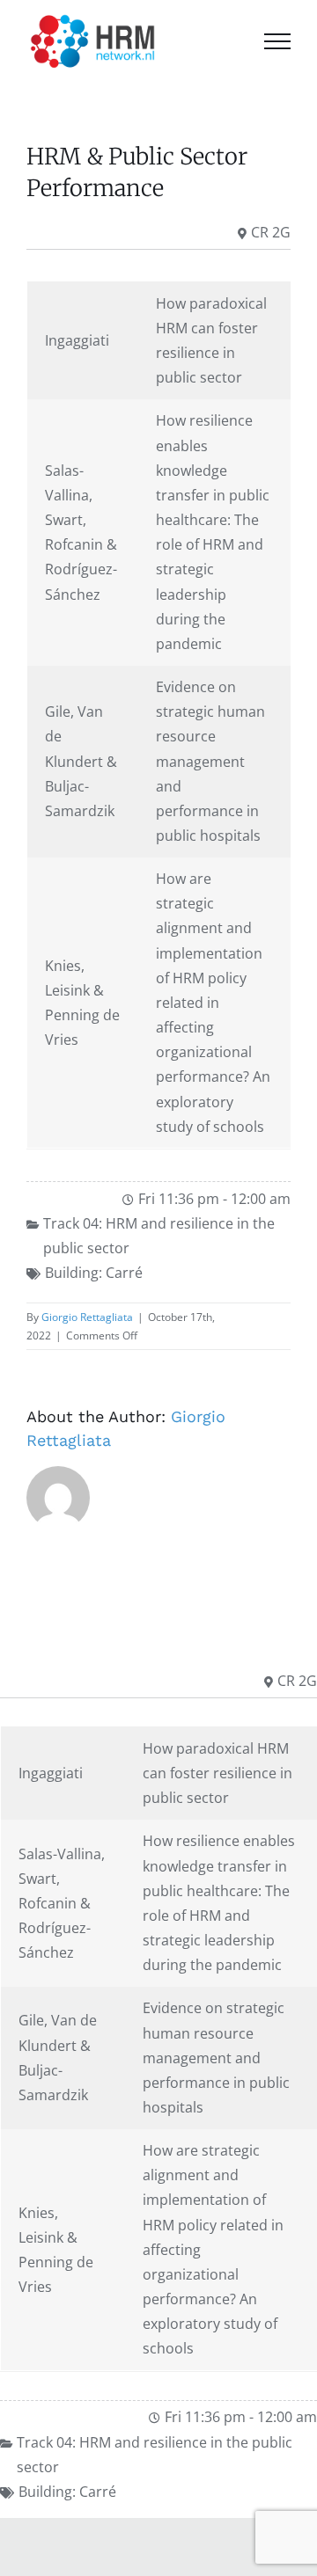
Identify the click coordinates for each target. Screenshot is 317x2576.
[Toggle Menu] (277, 41)
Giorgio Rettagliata (87, 1317)
